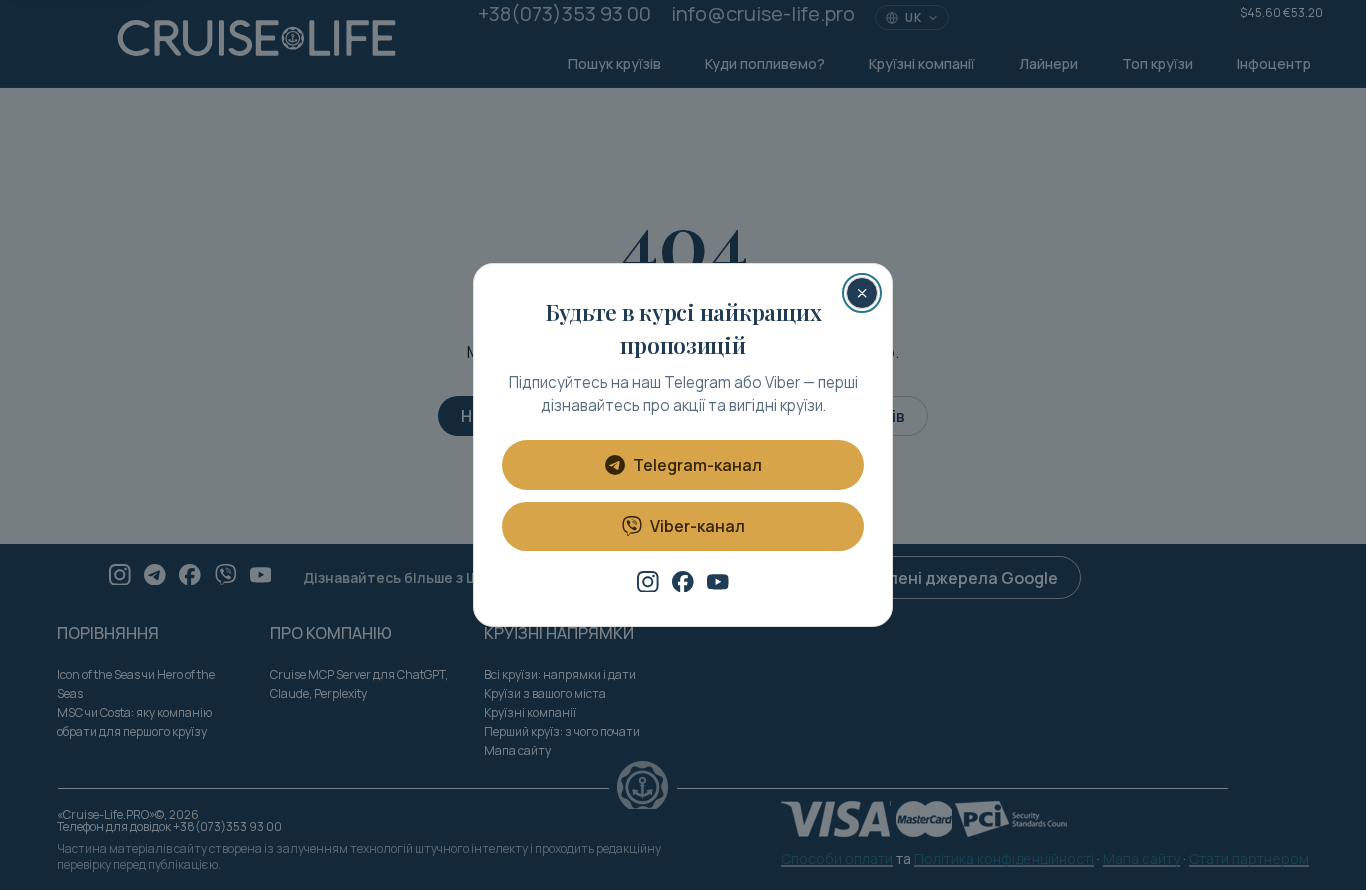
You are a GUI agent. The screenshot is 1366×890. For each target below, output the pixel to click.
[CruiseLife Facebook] (683, 582)
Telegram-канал (697, 465)
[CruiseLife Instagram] (648, 582)
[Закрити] (862, 293)
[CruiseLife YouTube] (718, 582)
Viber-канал (697, 526)
